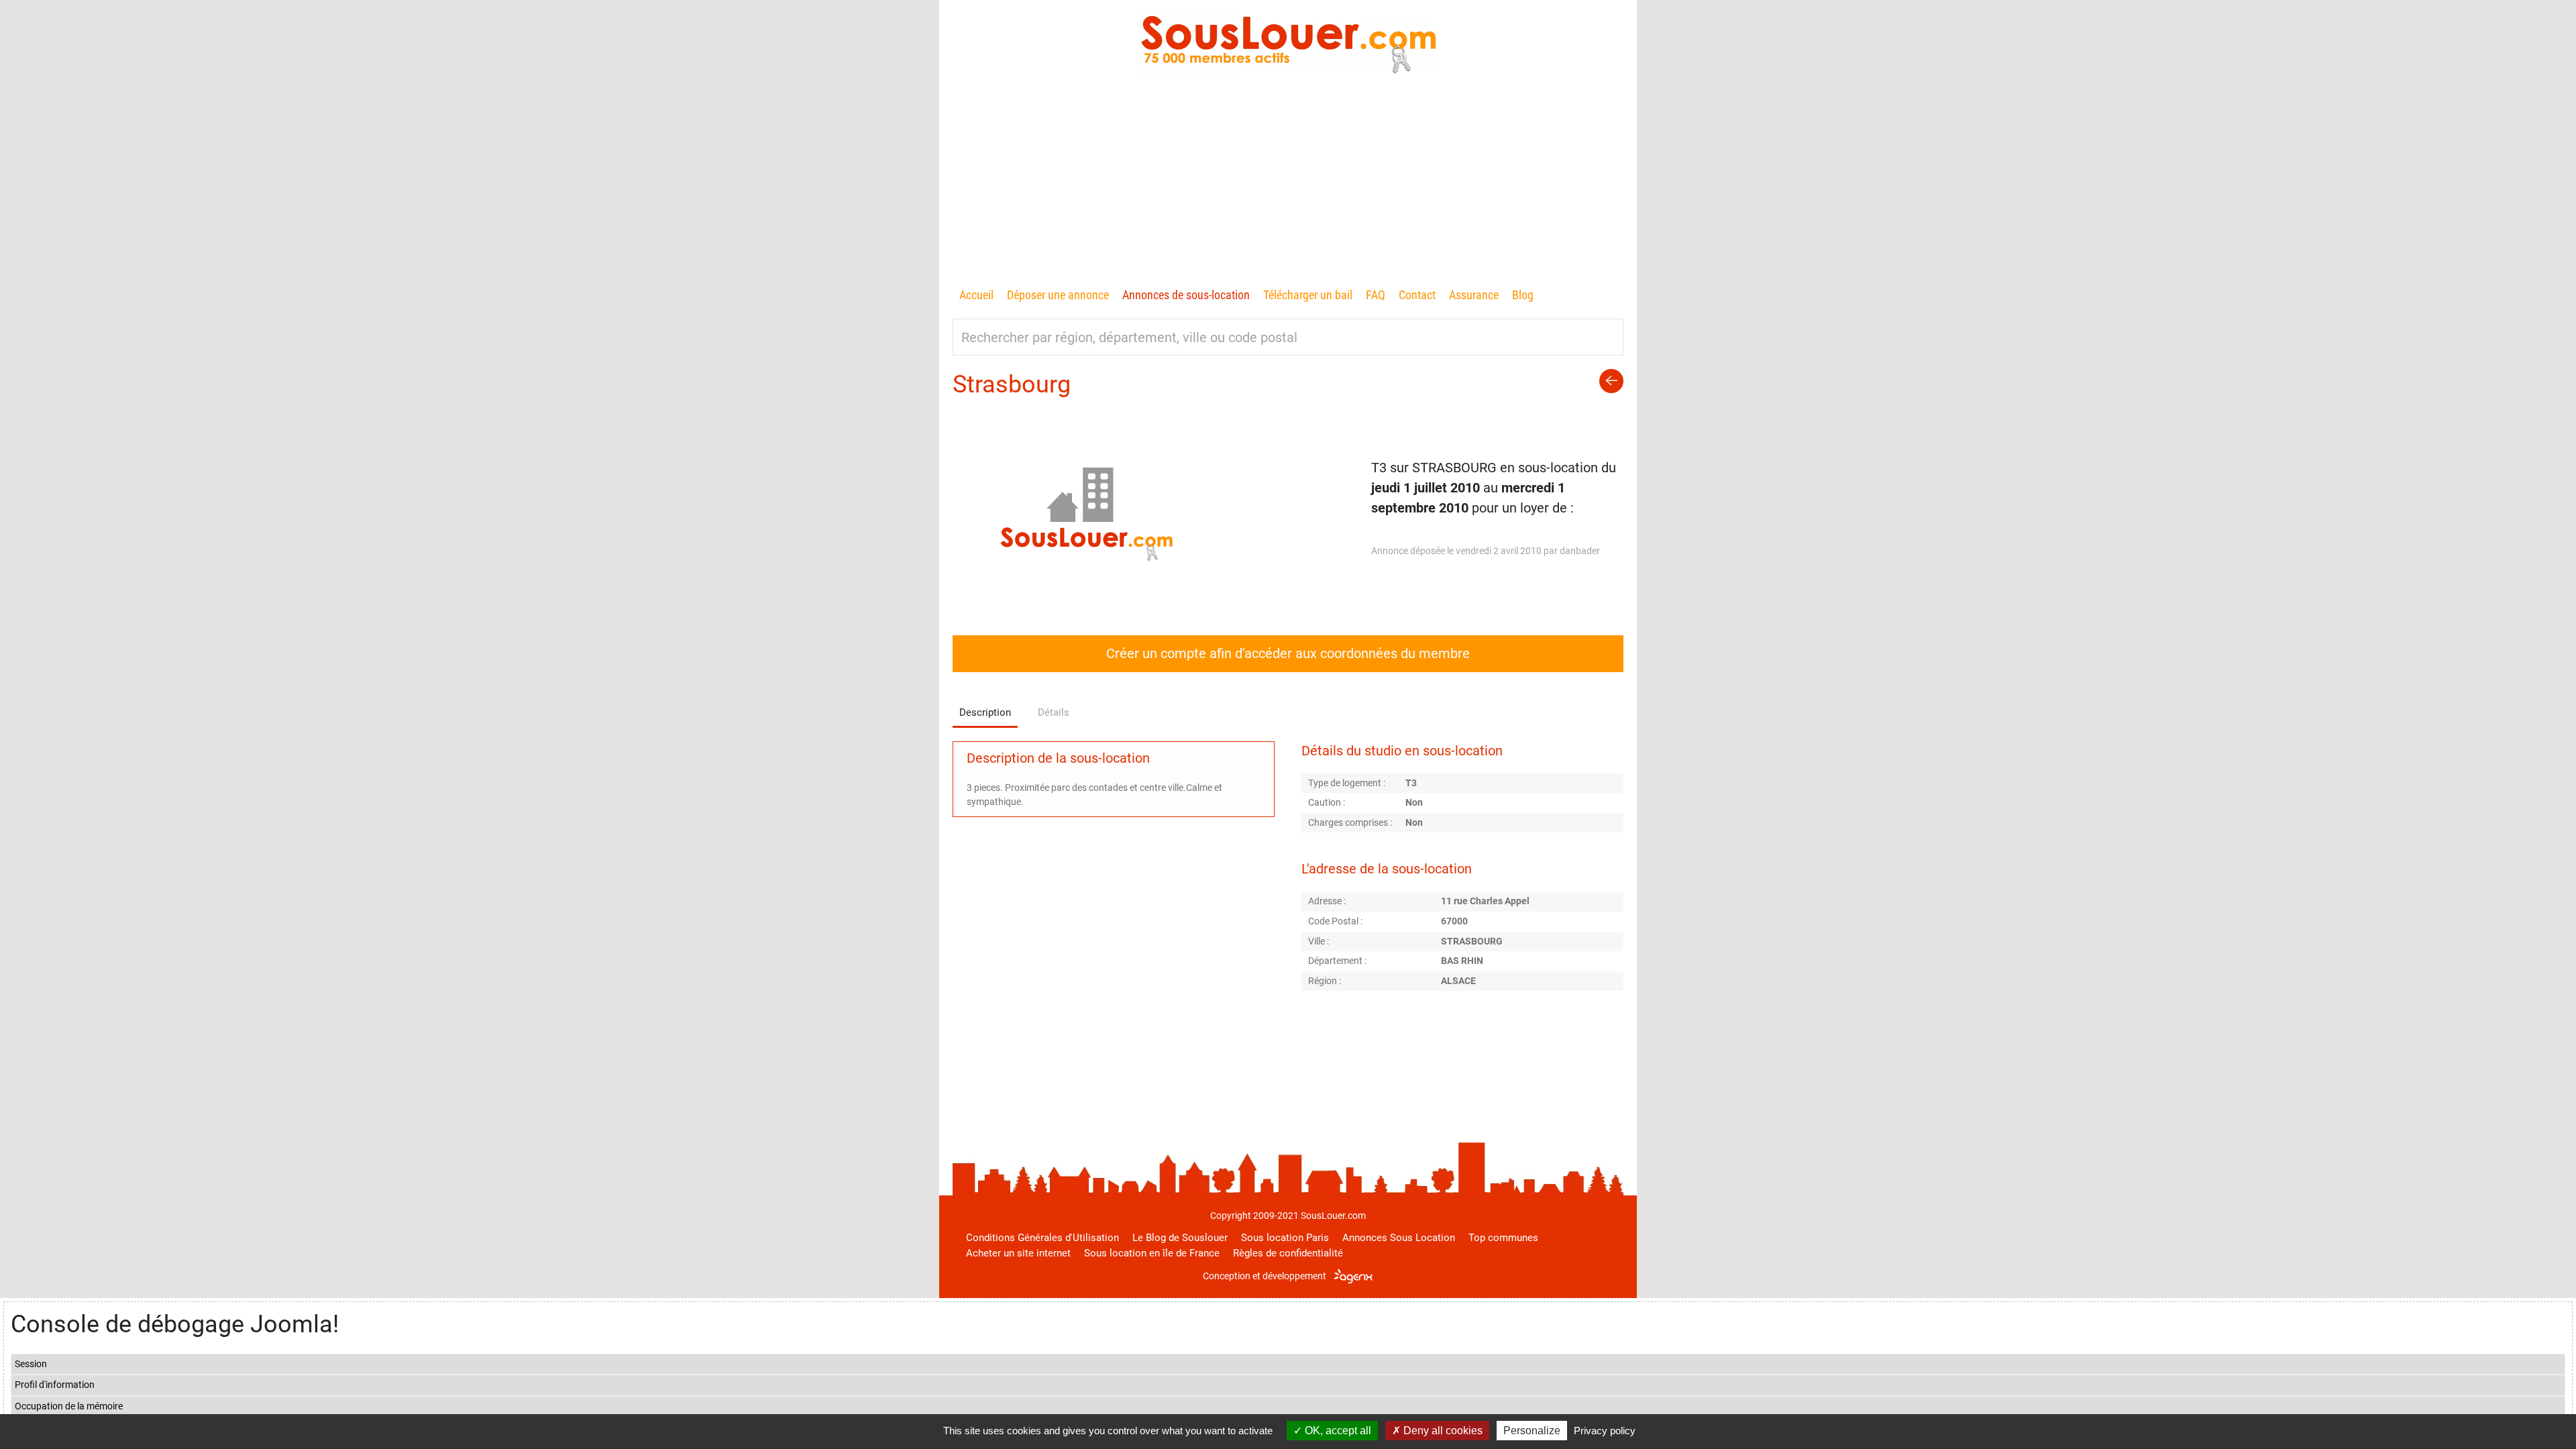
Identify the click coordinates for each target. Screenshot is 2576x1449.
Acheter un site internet (1018, 1253)
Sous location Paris (1285, 1238)
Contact (1417, 295)
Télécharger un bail (1308, 295)
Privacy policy (1605, 1431)
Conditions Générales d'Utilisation (1042, 1238)
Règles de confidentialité (1288, 1253)
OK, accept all (1337, 1431)
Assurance (1474, 295)
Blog (1523, 295)
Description (985, 712)
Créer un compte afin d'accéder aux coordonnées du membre (1288, 653)
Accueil (976, 295)
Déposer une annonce (1058, 295)
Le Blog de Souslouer (1180, 1238)
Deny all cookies (1442, 1431)
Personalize (1532, 1431)
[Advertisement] (1288, 184)
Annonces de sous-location (1186, 295)
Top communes (1503, 1238)
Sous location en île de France (1152, 1253)
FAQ (1376, 295)
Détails (1054, 712)
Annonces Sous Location (1399, 1238)
